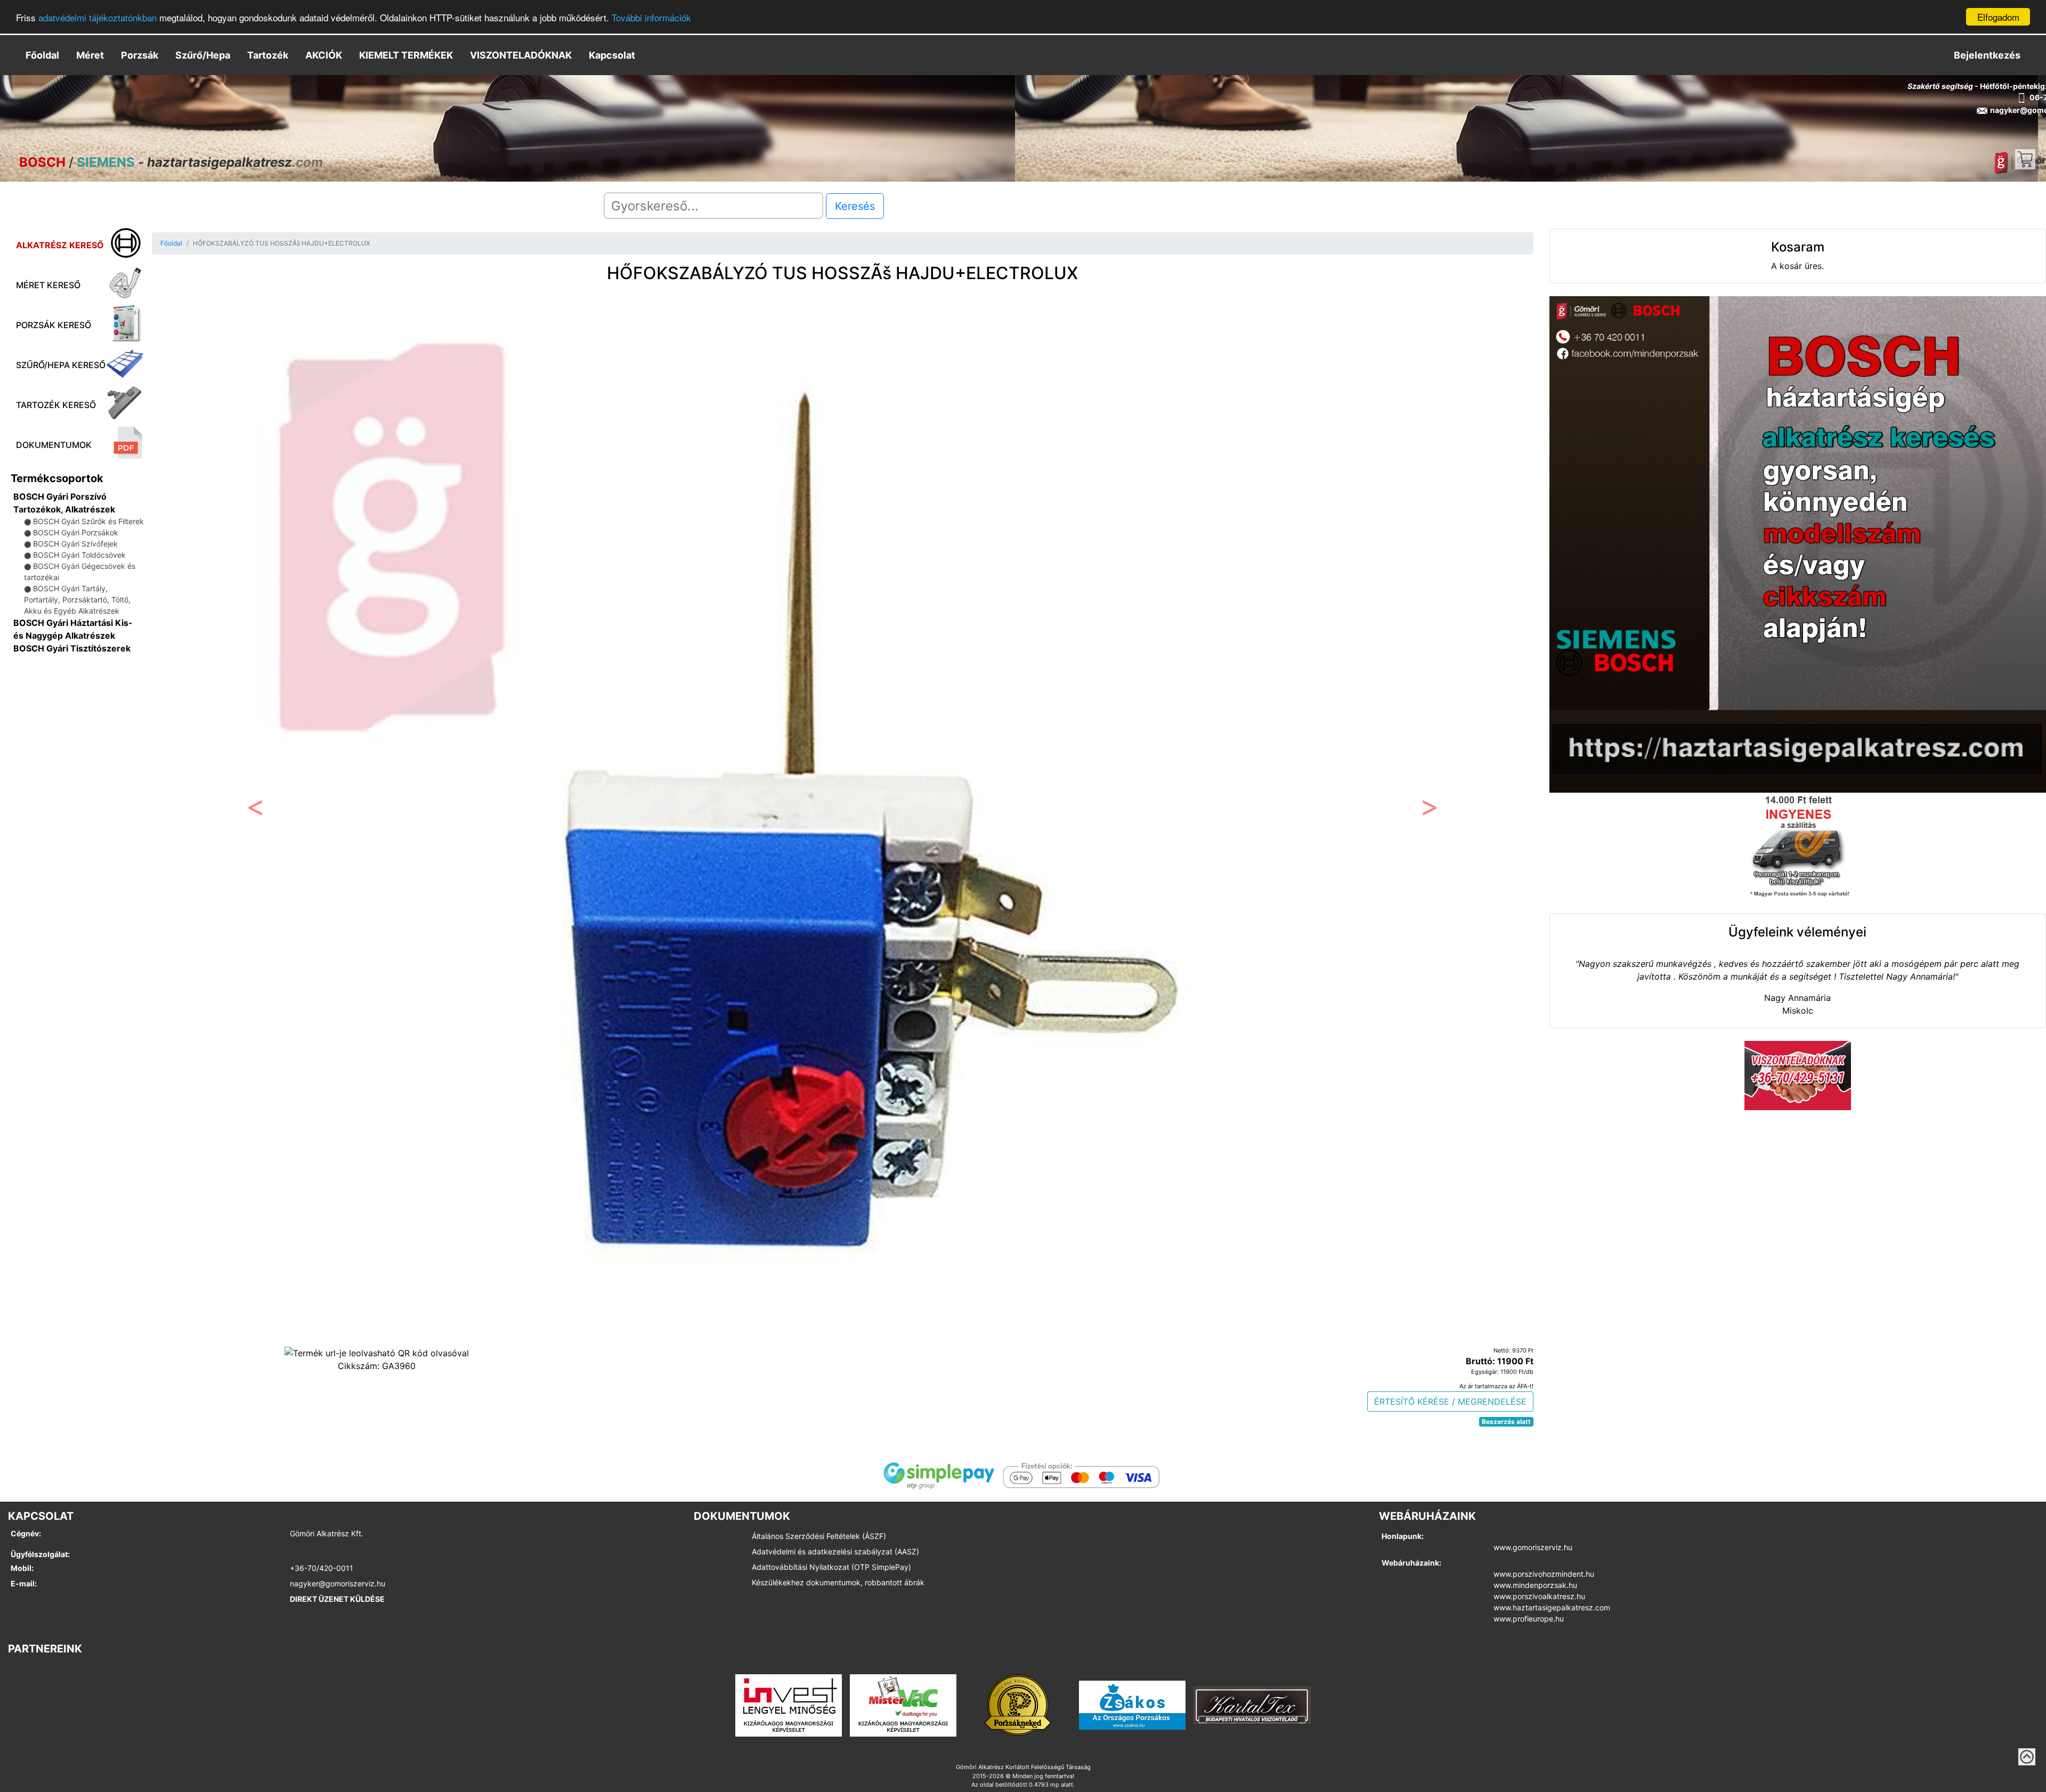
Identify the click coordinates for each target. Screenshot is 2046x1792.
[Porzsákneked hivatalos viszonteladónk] (1018, 1704)
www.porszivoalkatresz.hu (1539, 1596)
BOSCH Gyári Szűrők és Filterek (88, 521)
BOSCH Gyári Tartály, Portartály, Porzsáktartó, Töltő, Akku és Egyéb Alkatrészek (77, 600)
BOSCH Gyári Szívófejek (75, 544)
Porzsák (140, 55)
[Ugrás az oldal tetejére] (2027, 1757)
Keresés (855, 206)
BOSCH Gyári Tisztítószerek (72, 648)
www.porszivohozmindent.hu (1544, 1574)
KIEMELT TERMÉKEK (406, 55)
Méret (90, 55)
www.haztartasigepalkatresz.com (1552, 1607)
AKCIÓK (324, 55)
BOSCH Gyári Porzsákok (76, 532)
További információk (651, 17)
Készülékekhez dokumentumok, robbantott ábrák (838, 1582)
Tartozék (268, 55)
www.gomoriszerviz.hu (1533, 1547)
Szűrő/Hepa (203, 55)
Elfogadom (1998, 17)
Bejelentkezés (1987, 55)
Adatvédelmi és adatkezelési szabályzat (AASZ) (835, 1551)
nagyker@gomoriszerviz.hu (338, 1583)
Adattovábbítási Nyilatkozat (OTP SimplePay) (831, 1567)
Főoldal (42, 55)
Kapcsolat (612, 55)
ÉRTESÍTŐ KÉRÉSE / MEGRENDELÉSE (1450, 1402)
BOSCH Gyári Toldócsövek (79, 555)
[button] (255, 810)
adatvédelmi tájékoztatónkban (98, 17)
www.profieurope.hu (1529, 1619)
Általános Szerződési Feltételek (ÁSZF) (819, 1536)
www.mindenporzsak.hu (1535, 1585)
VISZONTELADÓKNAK (521, 55)
